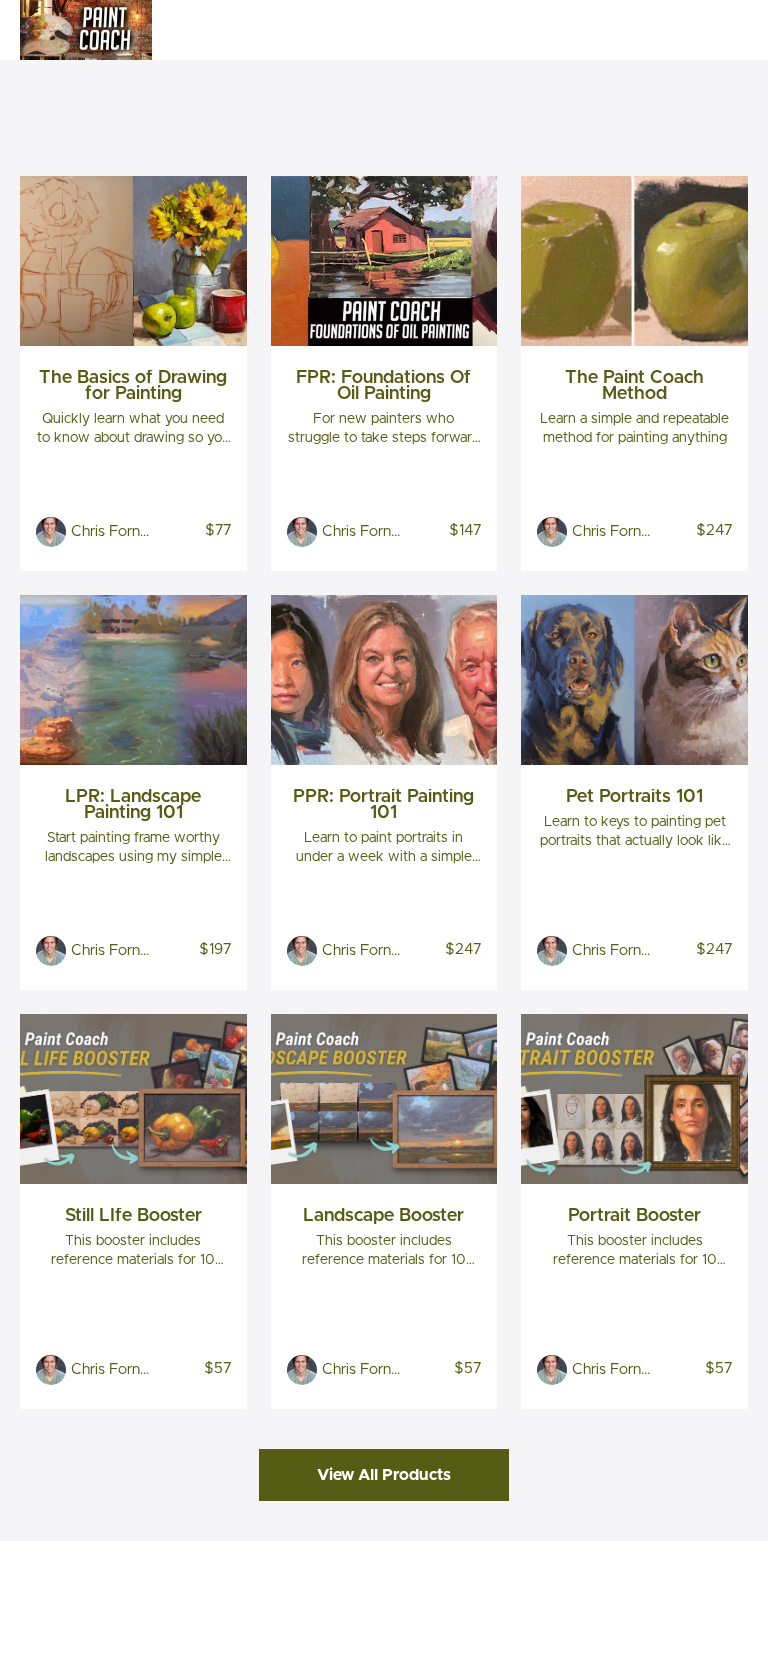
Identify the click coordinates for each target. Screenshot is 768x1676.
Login (664, 30)
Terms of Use (676, 1571)
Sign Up (723, 30)
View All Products (384, 1475)
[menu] (689, 30)
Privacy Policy (678, 1591)
